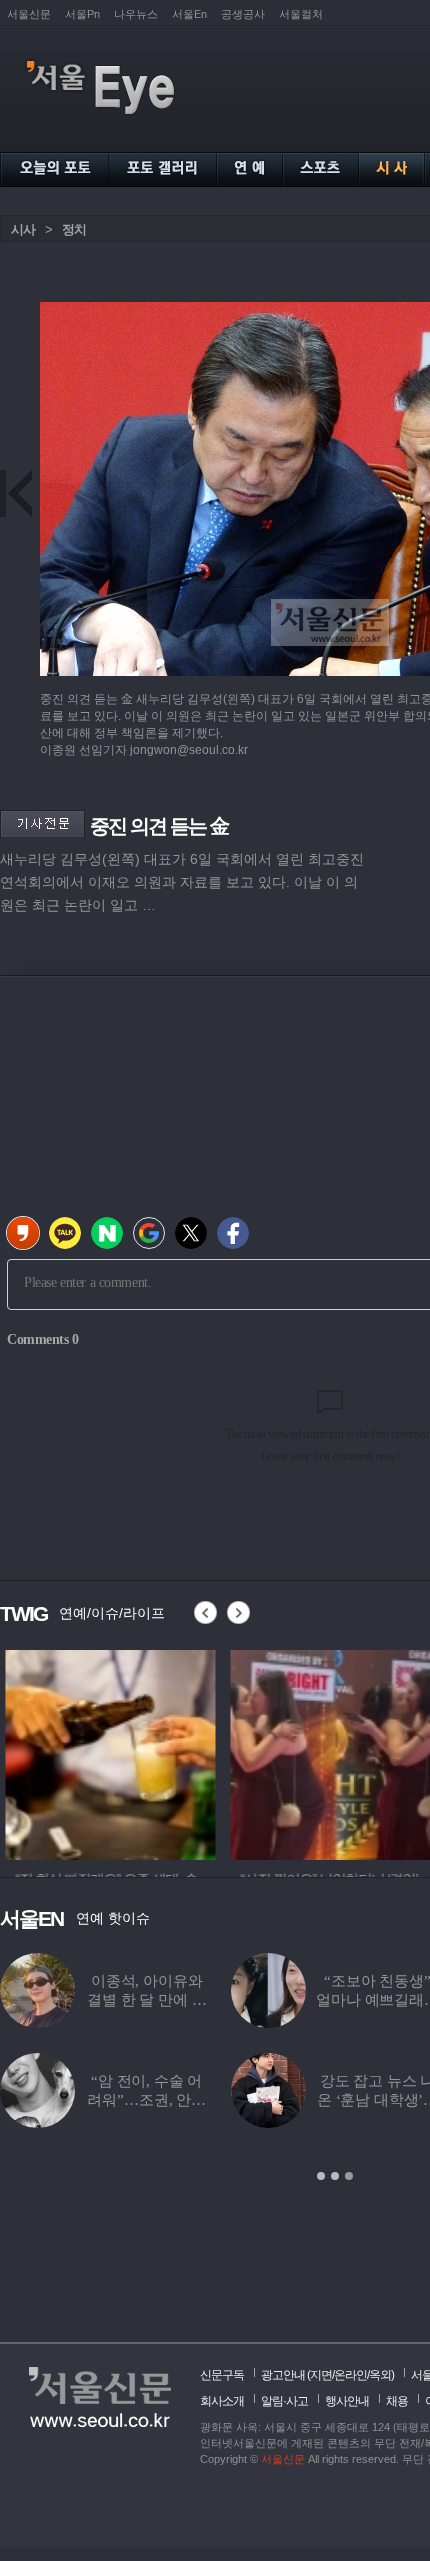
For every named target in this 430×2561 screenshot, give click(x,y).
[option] (105, 1752)
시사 (23, 229)
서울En (189, 14)
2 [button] (335, 2176)
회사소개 (222, 2401)
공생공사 (243, 14)
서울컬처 (301, 14)
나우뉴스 (136, 14)
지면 (321, 2375)
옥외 (380, 2375)
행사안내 (347, 2401)
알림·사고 (284, 2401)
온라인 (350, 2375)
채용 (397, 2401)
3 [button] (349, 2176)
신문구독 (222, 2375)
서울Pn (82, 14)
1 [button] (321, 2176)
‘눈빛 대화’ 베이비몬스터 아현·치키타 (264, 2100)
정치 (74, 229)
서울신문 (29, 14)
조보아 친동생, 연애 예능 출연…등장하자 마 (265, 2000)
